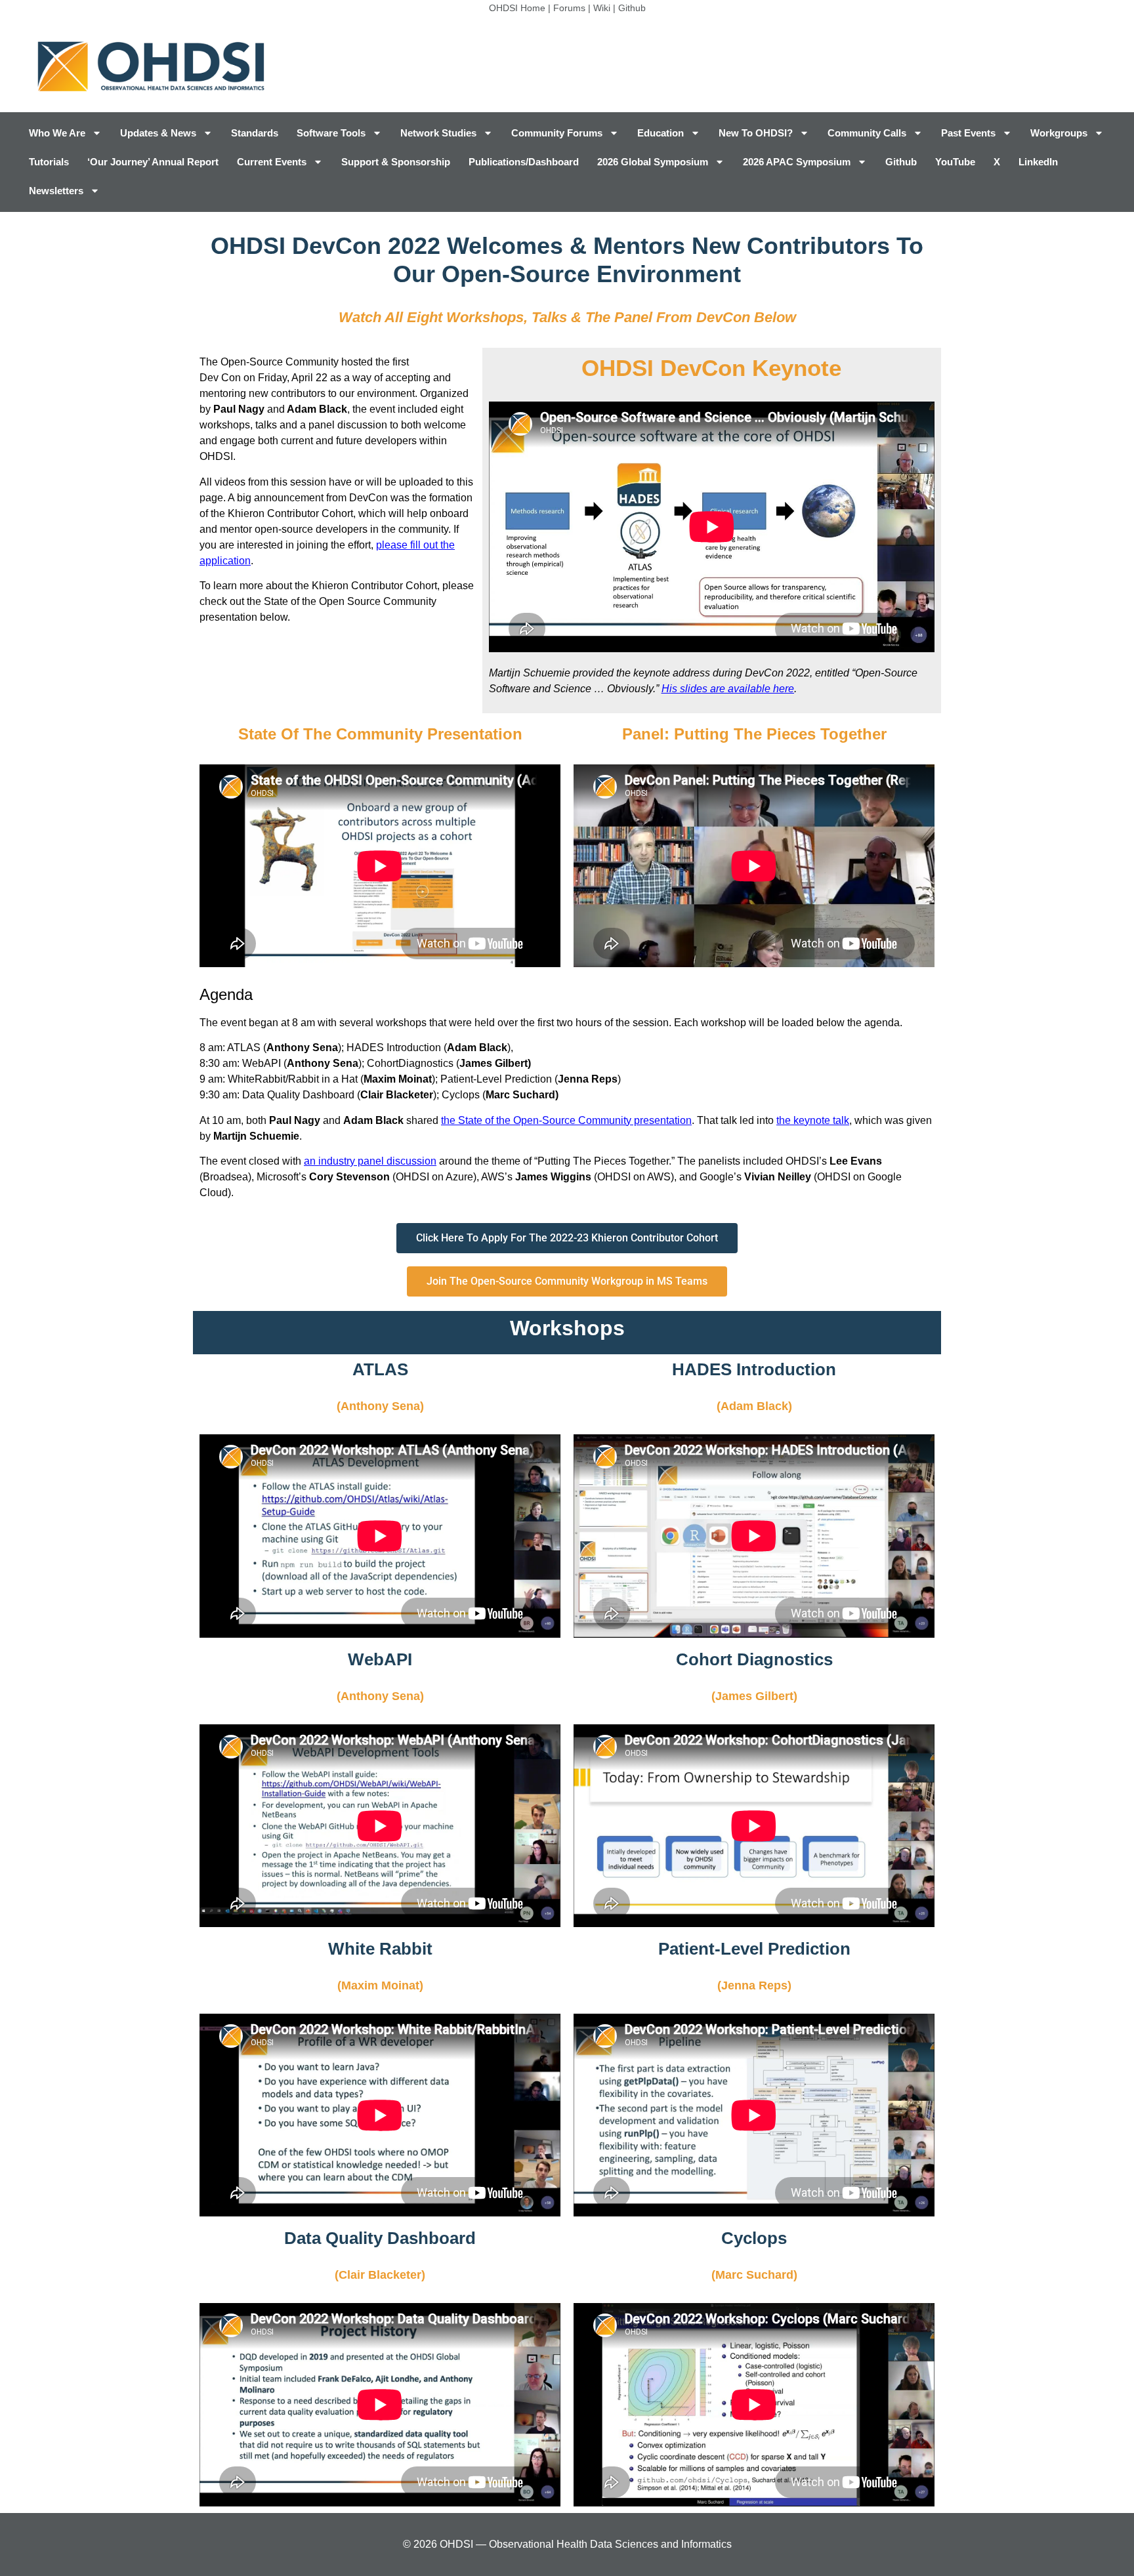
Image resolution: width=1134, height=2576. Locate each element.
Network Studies (438, 133)
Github (632, 8)
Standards (255, 133)
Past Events (968, 133)
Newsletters (56, 191)
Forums (569, 8)
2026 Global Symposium (653, 162)
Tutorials (49, 162)
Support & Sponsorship (396, 162)
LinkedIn (1038, 162)
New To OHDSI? (756, 133)
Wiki (602, 8)
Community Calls (867, 133)
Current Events (272, 162)
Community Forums (557, 133)
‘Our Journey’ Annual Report (153, 162)
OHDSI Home (517, 8)
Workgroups (1059, 133)
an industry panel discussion (370, 1161)
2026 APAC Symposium (797, 162)
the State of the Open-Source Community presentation (566, 1120)
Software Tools (331, 133)
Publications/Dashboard (524, 162)
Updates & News (158, 133)
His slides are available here (728, 689)
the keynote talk (813, 1120)
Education (661, 133)
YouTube (955, 162)
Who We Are (57, 133)
